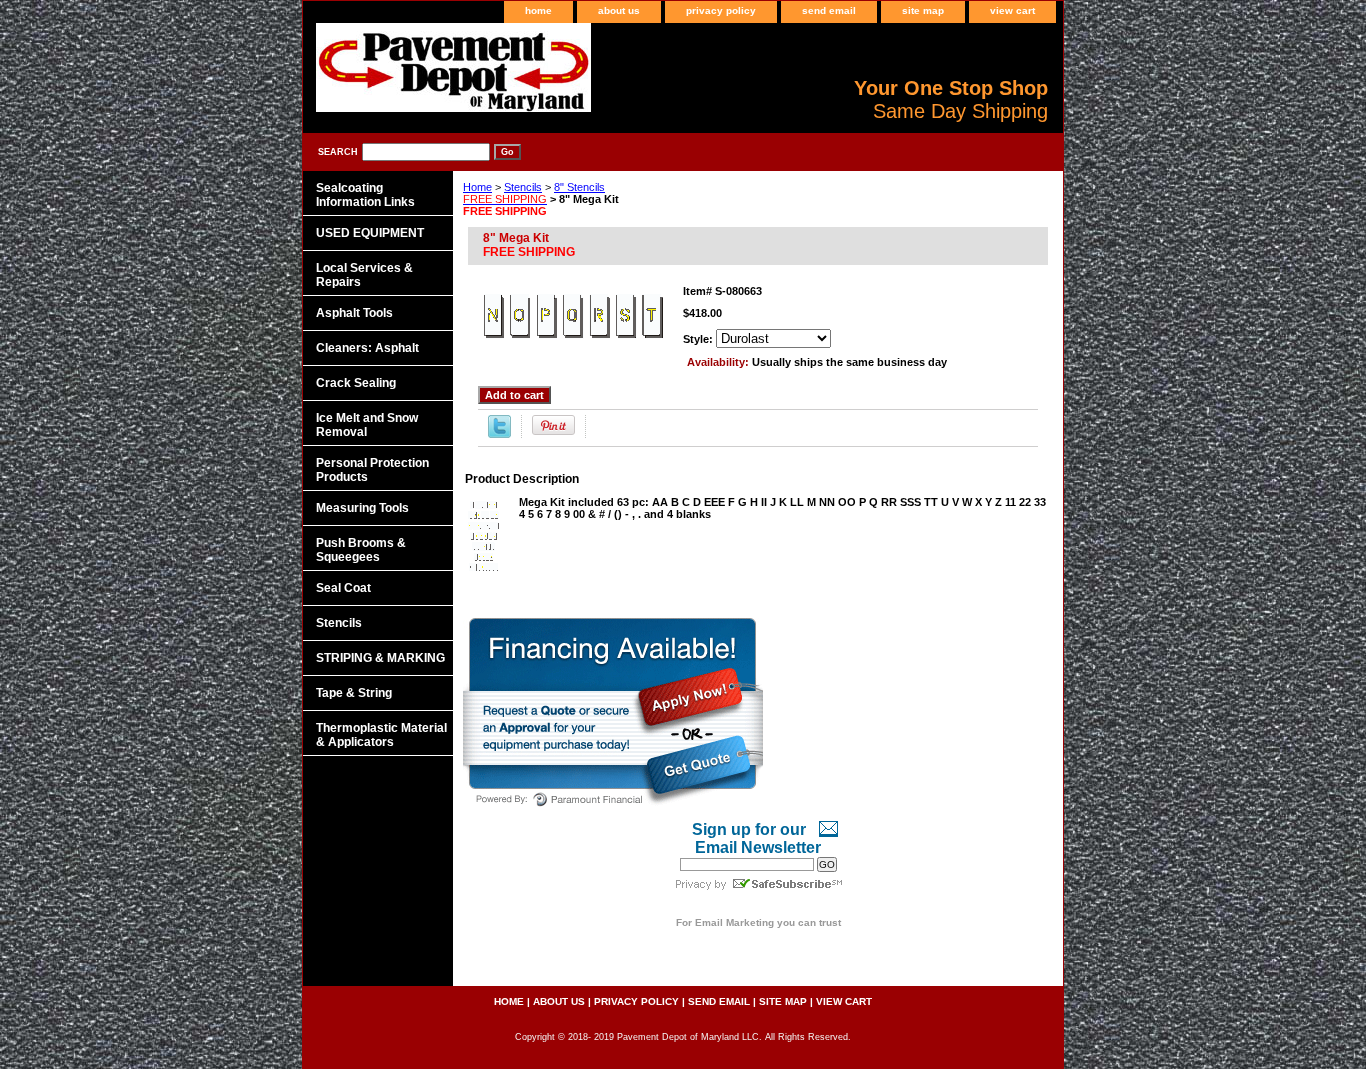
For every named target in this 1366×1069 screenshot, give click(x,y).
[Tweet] (499, 434)
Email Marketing (734, 922)
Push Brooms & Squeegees (361, 550)
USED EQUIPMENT (370, 233)
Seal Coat (343, 588)
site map (923, 10)
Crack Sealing (356, 383)
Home (477, 187)
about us (619, 10)
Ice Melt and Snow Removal (367, 425)
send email (829, 10)
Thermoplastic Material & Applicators (381, 735)
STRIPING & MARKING (380, 658)
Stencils (523, 187)
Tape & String (354, 693)
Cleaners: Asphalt (367, 348)
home (538, 10)
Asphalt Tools (354, 313)
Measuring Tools (362, 508)
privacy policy (721, 10)
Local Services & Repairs (364, 275)
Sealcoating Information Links (365, 195)
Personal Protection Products (372, 470)
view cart (1012, 10)
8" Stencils (534, 193)
